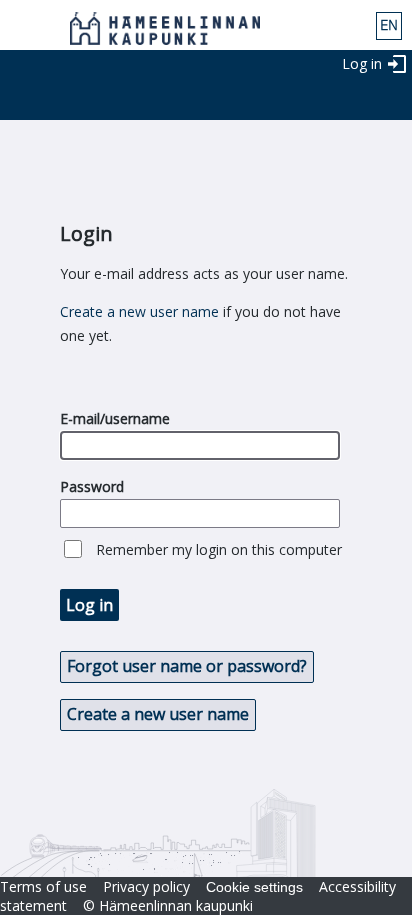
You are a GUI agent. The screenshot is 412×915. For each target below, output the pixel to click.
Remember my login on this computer (219, 549)
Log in (362, 63)
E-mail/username (115, 418)
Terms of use (43, 886)
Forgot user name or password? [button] (187, 666)
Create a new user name (139, 311)
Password (92, 486)
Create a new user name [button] (158, 714)
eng (389, 26)
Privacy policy (146, 886)
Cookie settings (254, 887)
